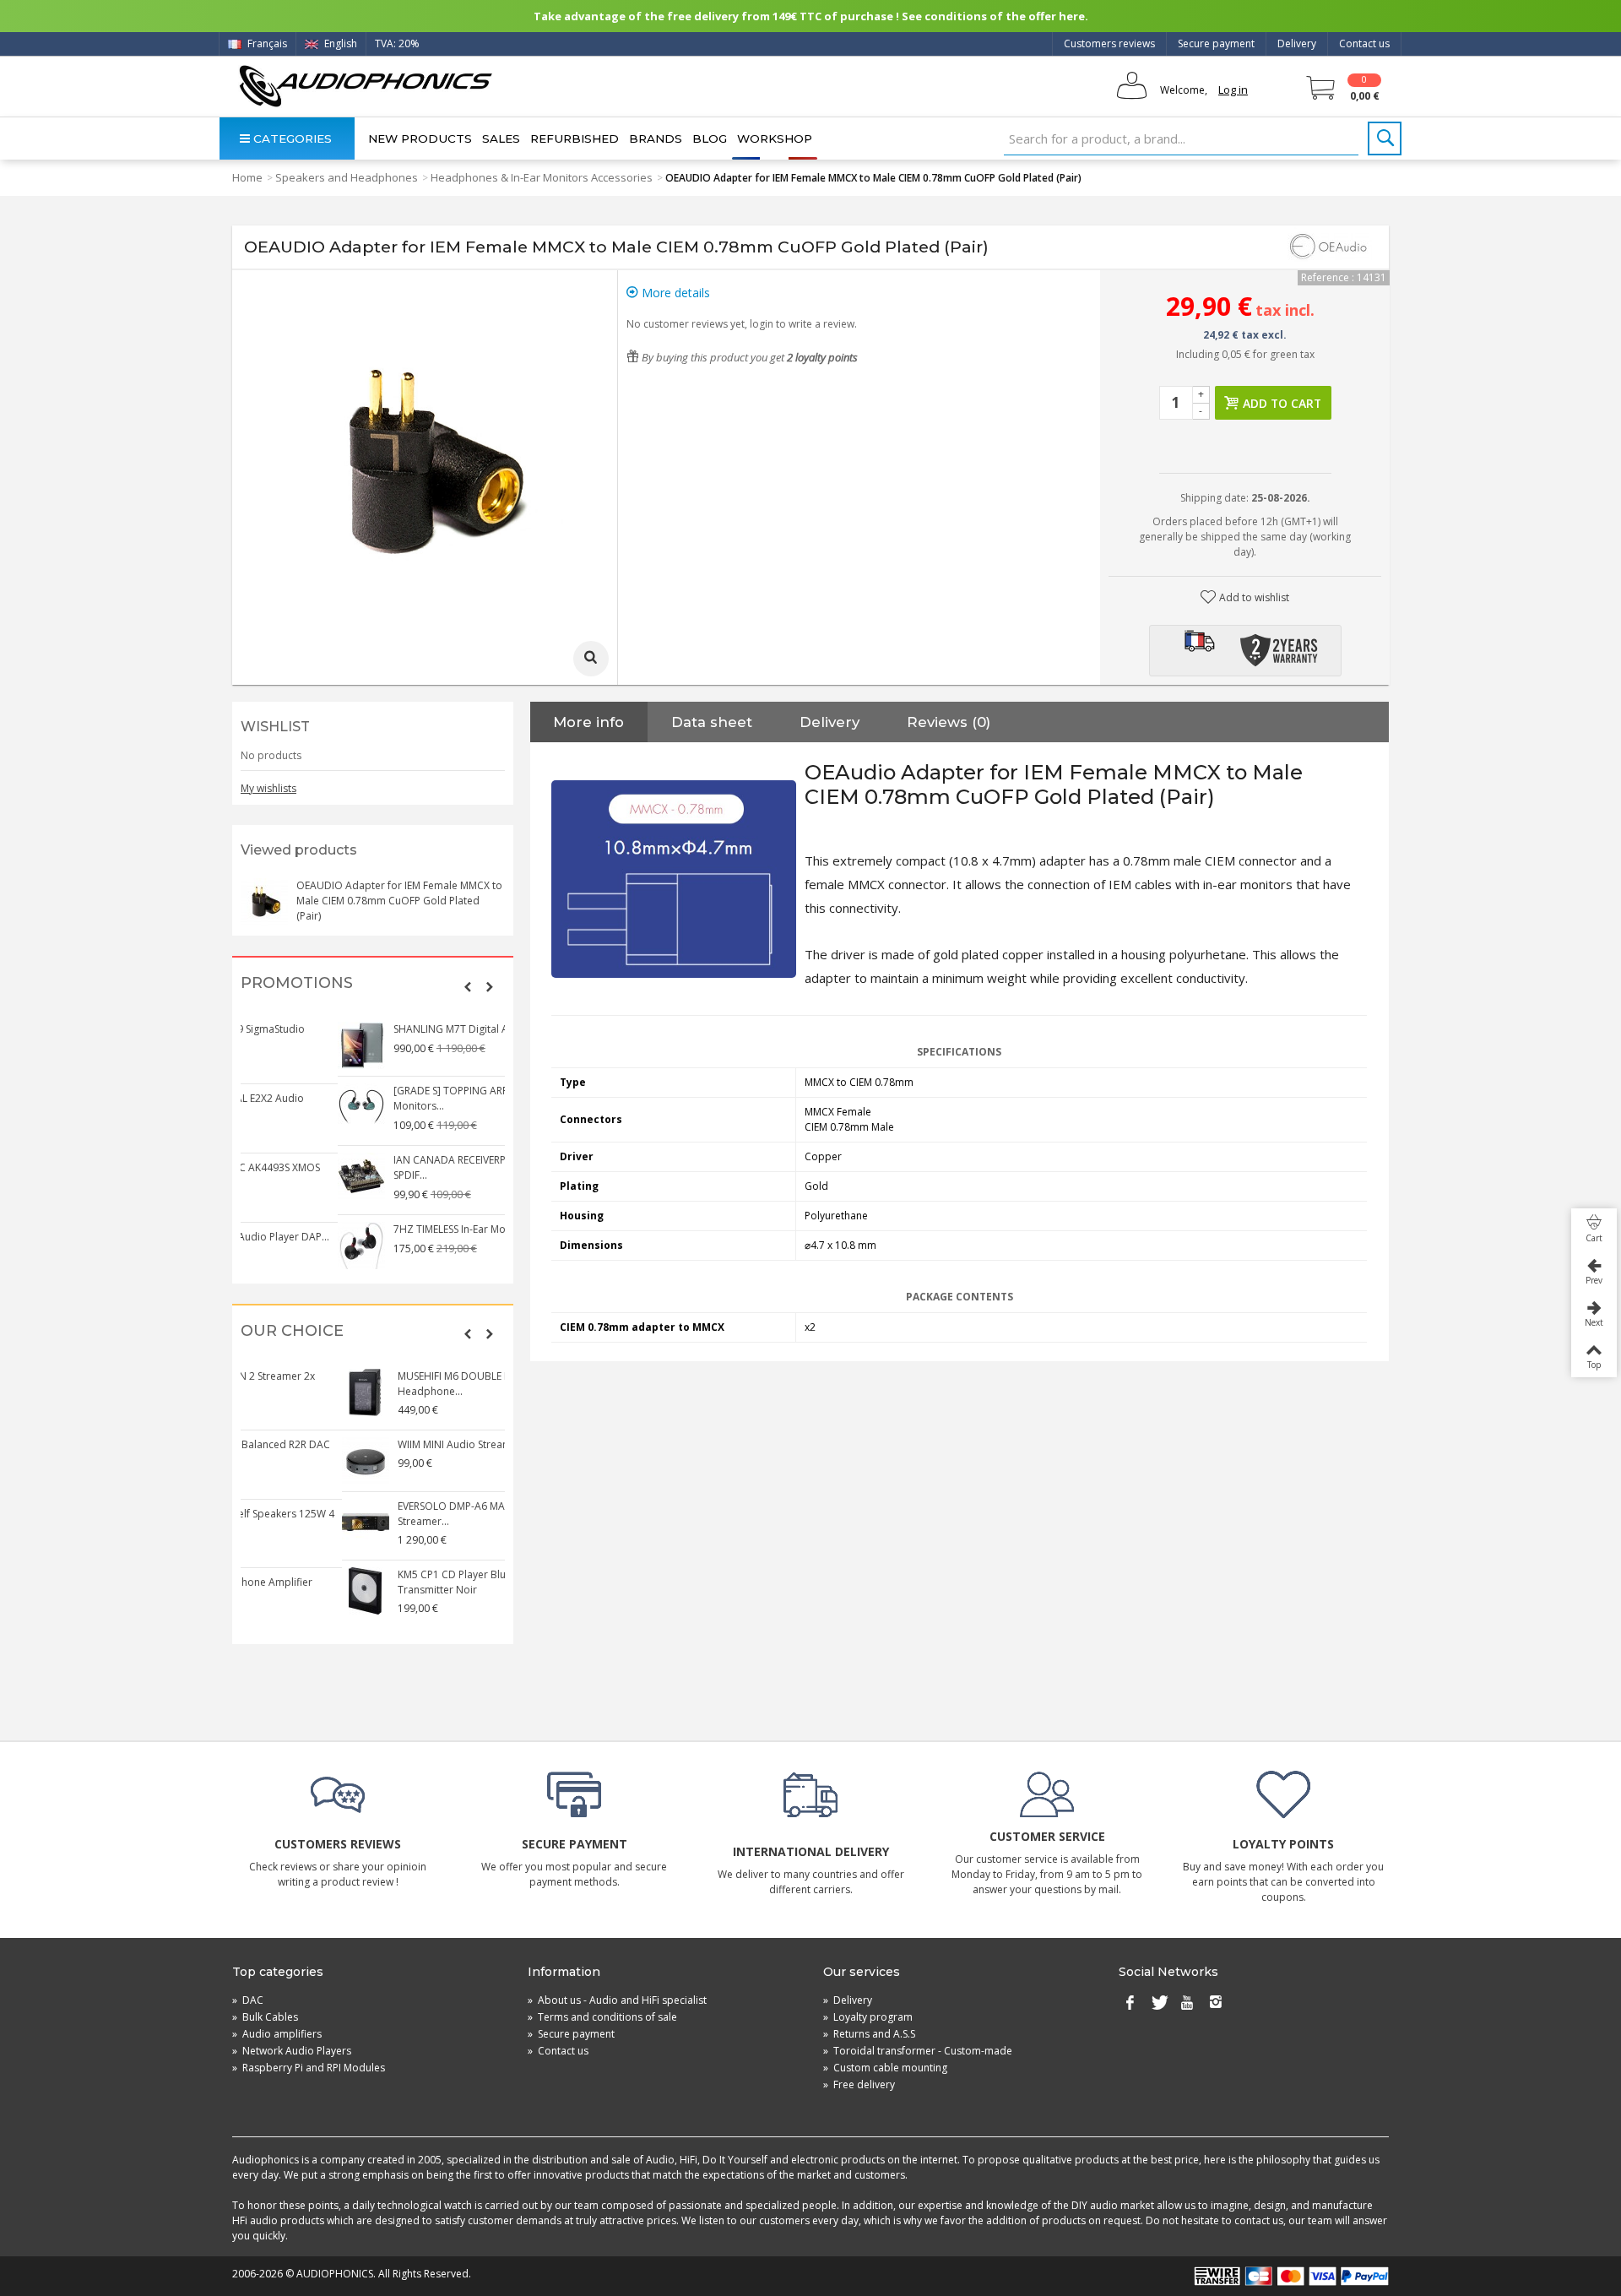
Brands (656, 138)
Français (266, 43)
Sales (501, 138)
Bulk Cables (265, 2017)
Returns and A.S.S (869, 2034)
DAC (248, 2000)
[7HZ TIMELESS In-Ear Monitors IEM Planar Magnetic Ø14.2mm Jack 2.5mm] (265, 1246)
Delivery (1297, 43)
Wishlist (275, 727)
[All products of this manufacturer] (1330, 247)
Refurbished (575, 138)
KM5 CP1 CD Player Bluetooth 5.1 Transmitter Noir (376, 1582)
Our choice (292, 1331)
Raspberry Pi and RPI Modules (309, 2068)
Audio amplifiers (277, 2034)
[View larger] (591, 659)
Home (247, 177)
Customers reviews (1109, 43)
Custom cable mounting (885, 2068)
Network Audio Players (292, 2051)
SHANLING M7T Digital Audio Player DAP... (397, 1029)
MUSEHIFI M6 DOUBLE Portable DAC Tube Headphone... (396, 1384)
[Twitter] (1158, 2004)
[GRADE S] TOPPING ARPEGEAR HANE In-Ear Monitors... (399, 1098)
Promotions (297, 983)
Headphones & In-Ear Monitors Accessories (542, 177)
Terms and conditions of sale (602, 2017)
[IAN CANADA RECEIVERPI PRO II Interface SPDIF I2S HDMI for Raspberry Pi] (265, 1176)
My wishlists (268, 788)
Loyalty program (868, 2017)
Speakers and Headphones (347, 177)
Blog (710, 138)
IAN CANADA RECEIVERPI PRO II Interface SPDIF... (392, 1167)
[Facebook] (1130, 2004)
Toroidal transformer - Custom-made (918, 2051)
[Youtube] (1187, 2004)
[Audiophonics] (365, 86)
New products (420, 138)
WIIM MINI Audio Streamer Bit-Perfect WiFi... (400, 1444)
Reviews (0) (949, 722)
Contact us (1364, 43)
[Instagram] (1216, 2004)
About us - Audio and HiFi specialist (617, 2000)
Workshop (775, 138)
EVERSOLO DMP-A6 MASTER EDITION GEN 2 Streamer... (398, 1514)
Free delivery (859, 2084)
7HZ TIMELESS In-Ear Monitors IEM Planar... (397, 1229)
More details (674, 293)
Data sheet (712, 722)
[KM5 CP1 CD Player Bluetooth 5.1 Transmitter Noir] (265, 1591)
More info (588, 722)
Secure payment (1216, 43)
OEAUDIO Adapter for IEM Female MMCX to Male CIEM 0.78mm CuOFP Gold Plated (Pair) (399, 901)
